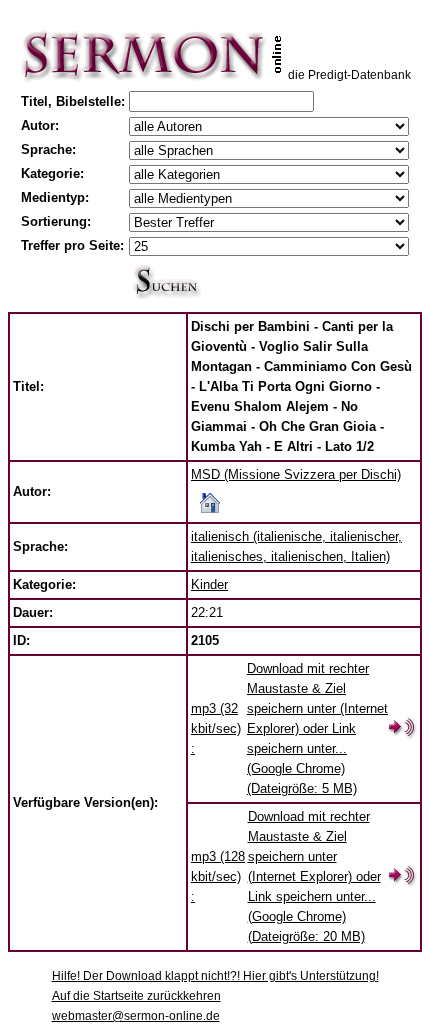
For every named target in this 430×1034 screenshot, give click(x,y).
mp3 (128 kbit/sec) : (218, 876)
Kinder (209, 584)
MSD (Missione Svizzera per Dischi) (296, 474)
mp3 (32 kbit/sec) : (216, 728)
